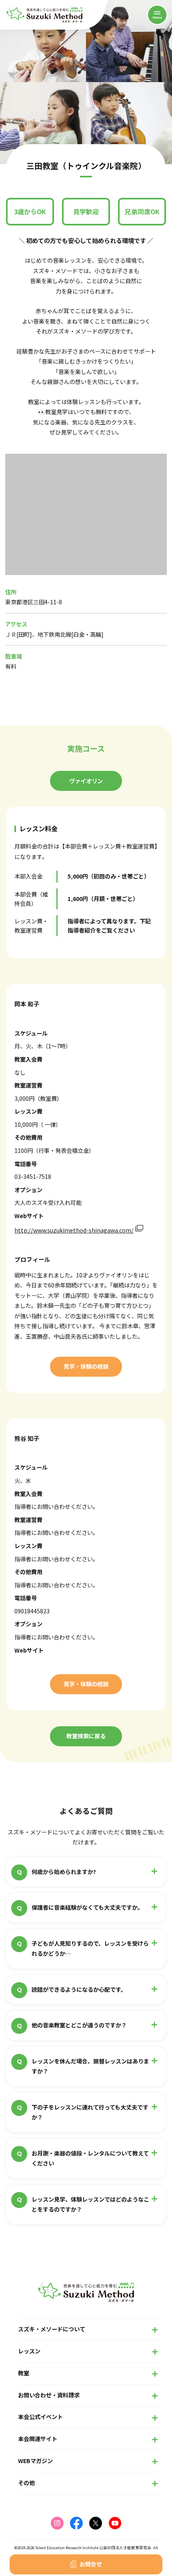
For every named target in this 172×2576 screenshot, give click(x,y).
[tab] (86, 781)
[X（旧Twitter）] (96, 2523)
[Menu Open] (157, 15)
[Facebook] (76, 2523)
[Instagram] (57, 2523)
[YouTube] (115, 2523)
